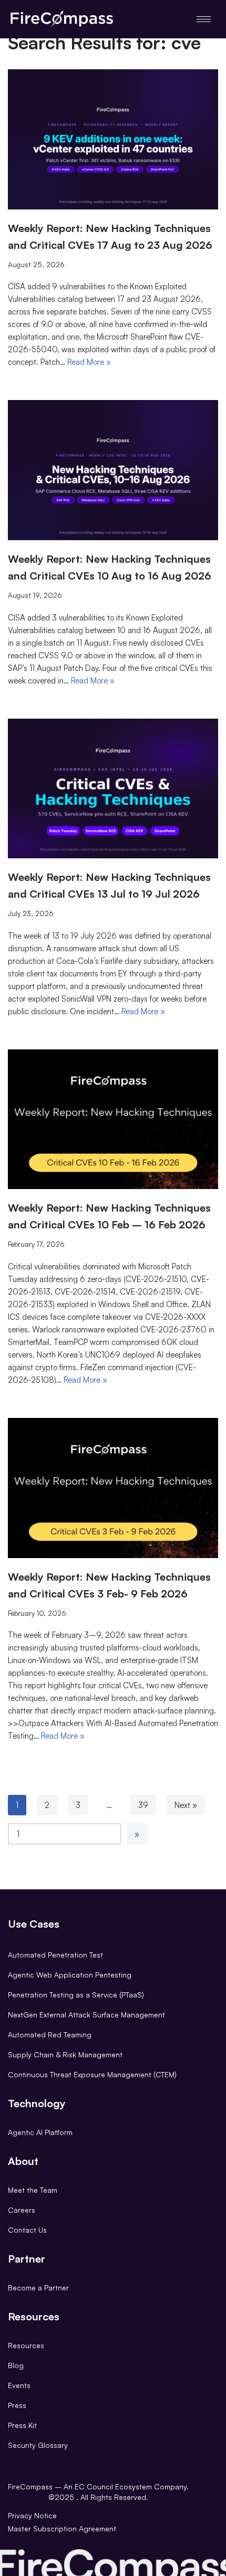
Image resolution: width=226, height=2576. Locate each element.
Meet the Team (33, 2190)
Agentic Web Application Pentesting (70, 1975)
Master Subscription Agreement (62, 2528)
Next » (186, 1805)
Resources (26, 2345)
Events (19, 2385)
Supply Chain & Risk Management (65, 2054)
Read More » (89, 362)
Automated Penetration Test (55, 1955)
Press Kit (22, 2425)
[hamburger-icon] (204, 19)
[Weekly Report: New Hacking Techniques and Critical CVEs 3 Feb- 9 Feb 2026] (113, 1488)
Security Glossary (38, 2445)
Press (17, 2405)
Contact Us (27, 2230)
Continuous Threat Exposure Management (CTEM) (92, 2074)
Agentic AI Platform (40, 2132)
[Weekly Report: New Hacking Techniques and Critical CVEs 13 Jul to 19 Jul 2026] (113, 789)
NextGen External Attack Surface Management (86, 2015)
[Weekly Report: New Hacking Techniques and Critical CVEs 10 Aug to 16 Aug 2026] (113, 470)
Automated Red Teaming (50, 2034)
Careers (22, 2210)
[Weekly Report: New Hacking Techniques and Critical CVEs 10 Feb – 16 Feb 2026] (113, 1119)
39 (143, 1805)
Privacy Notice (32, 2515)
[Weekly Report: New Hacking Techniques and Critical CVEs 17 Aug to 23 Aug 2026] (113, 139)
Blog (16, 2365)
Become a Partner (38, 2288)
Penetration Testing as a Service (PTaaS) (76, 1995)
